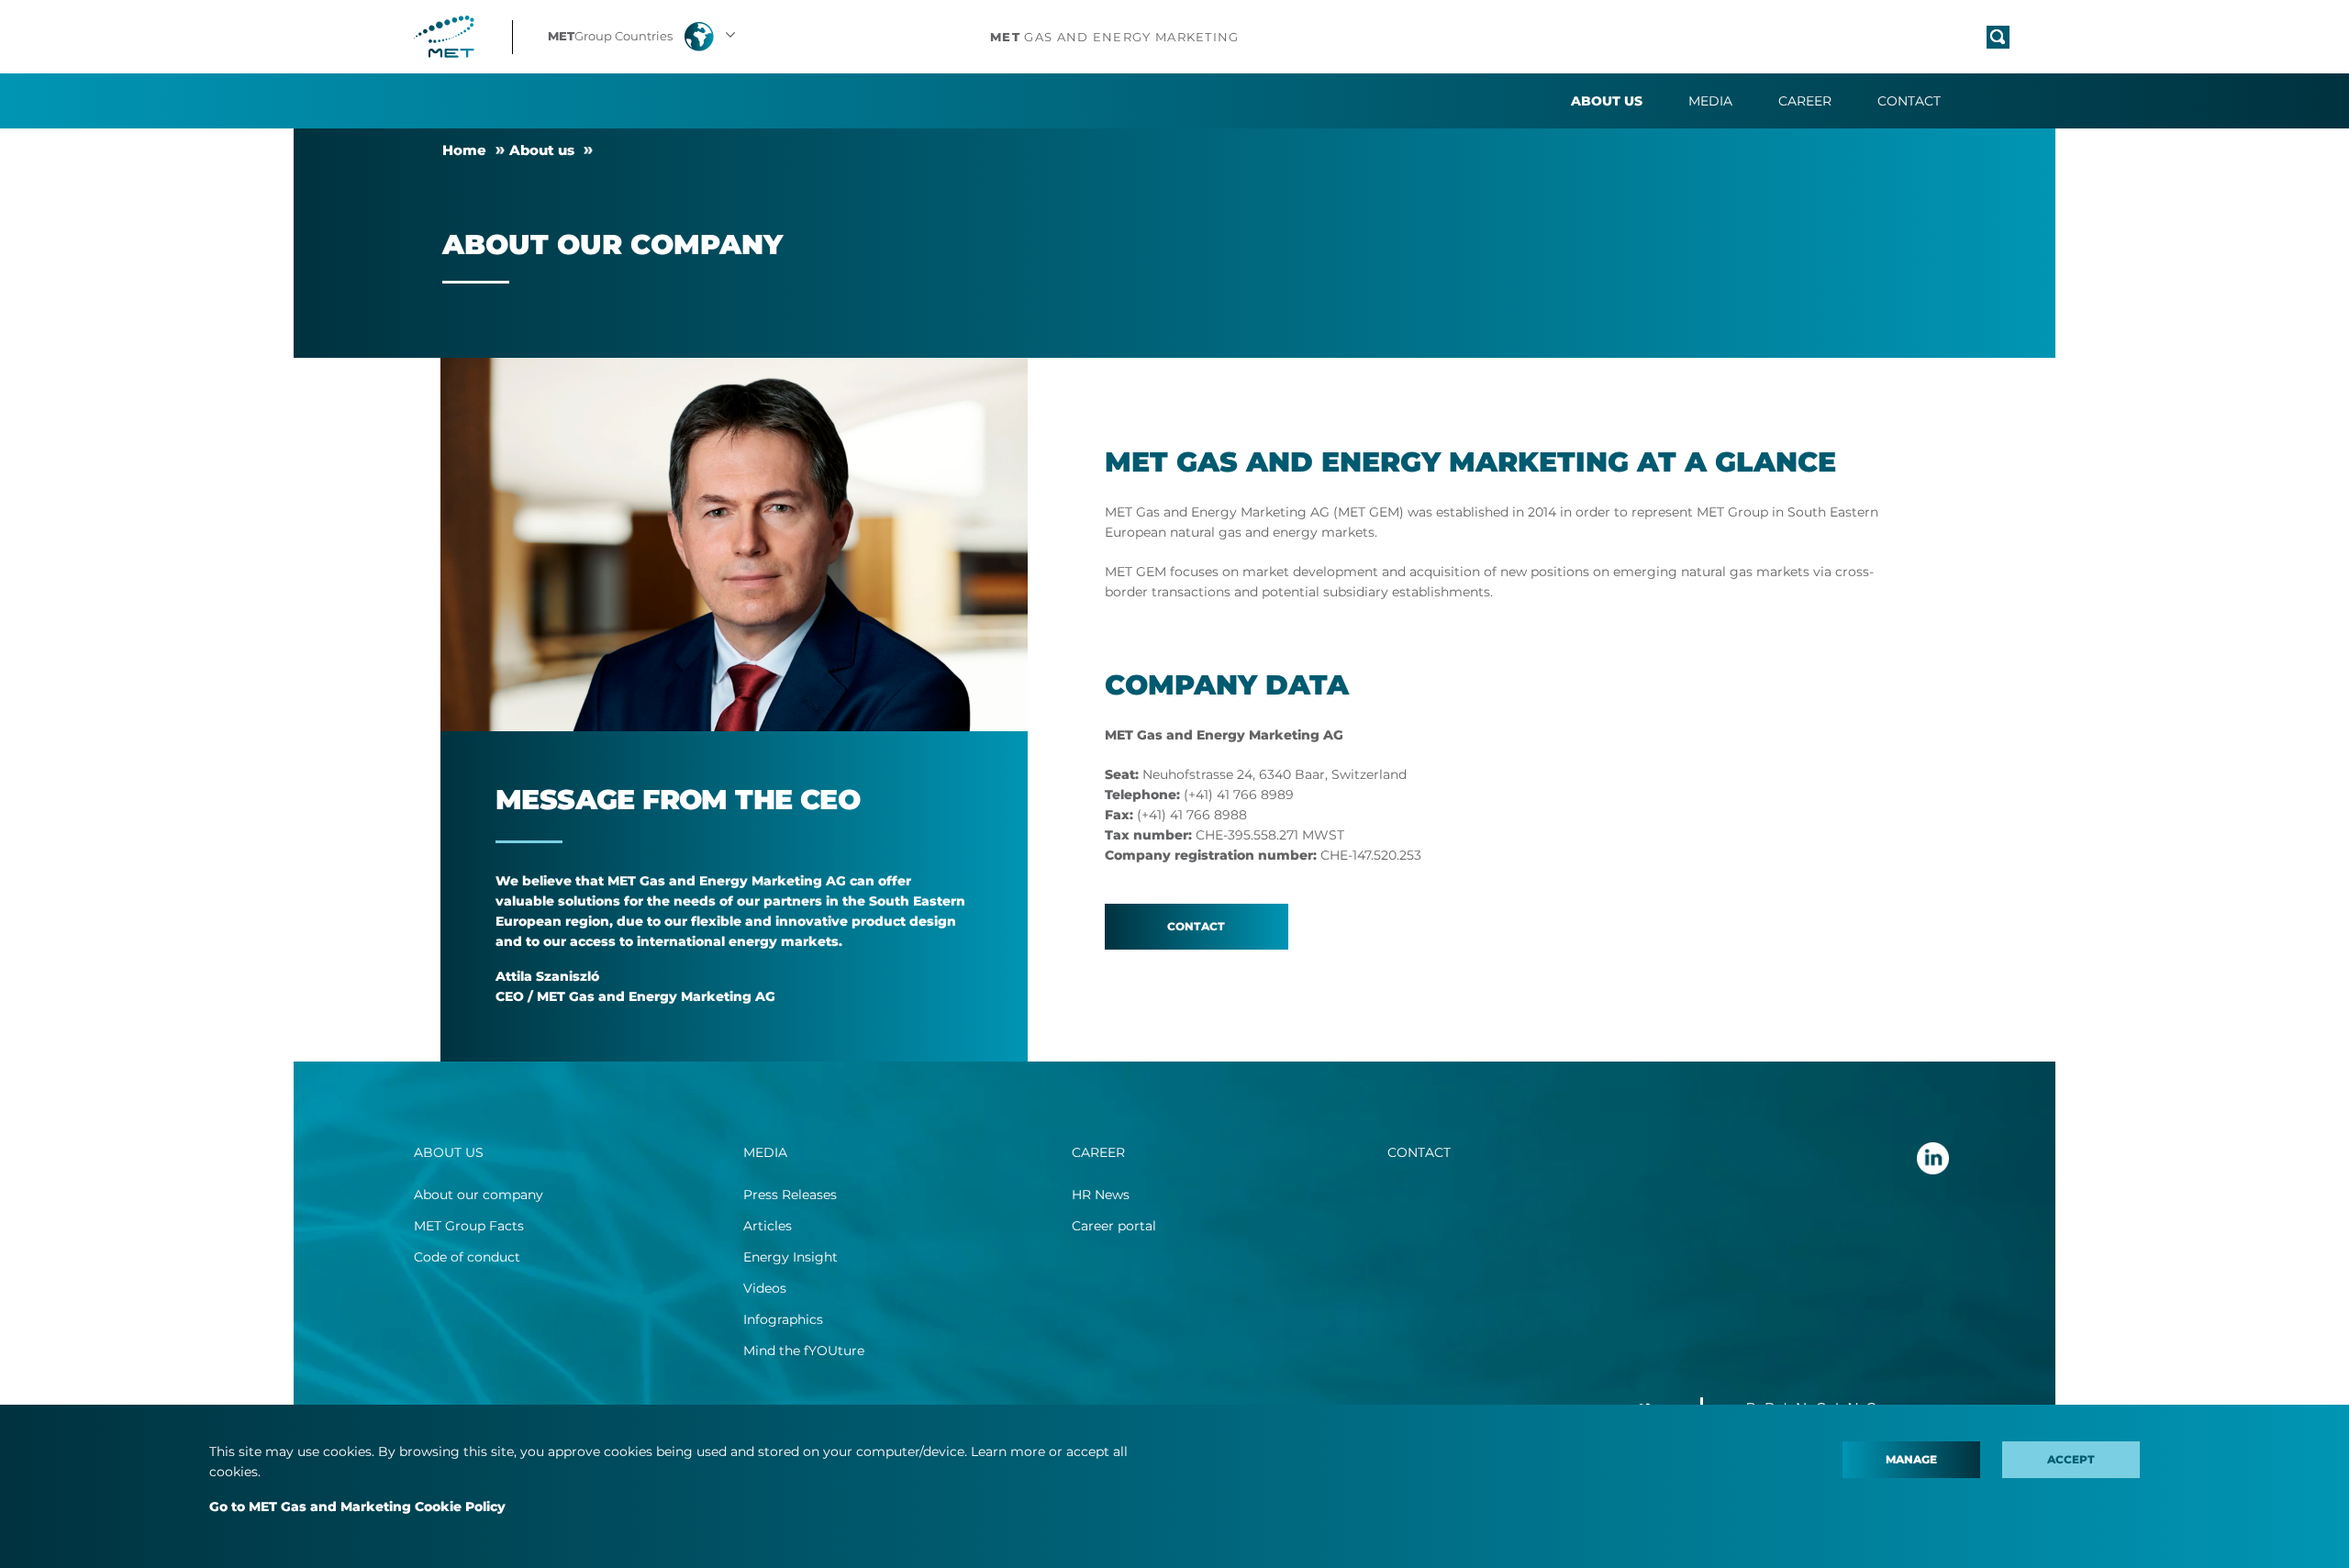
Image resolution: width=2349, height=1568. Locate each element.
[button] (644, 37)
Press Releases (790, 1195)
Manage (1911, 1459)
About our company (479, 1195)
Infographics (783, 1319)
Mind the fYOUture (804, 1351)
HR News (1101, 1195)
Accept (2071, 1459)
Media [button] (1710, 101)
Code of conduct (467, 1257)
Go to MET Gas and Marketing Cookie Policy (357, 1507)
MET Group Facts (469, 1226)
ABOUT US (449, 1152)
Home (464, 150)
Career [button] (1805, 101)
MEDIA (765, 1152)
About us (542, 150)
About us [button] (1607, 101)
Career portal (1114, 1226)
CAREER (1098, 1152)
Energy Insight (790, 1257)
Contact (1909, 101)
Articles (768, 1226)
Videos (765, 1288)
